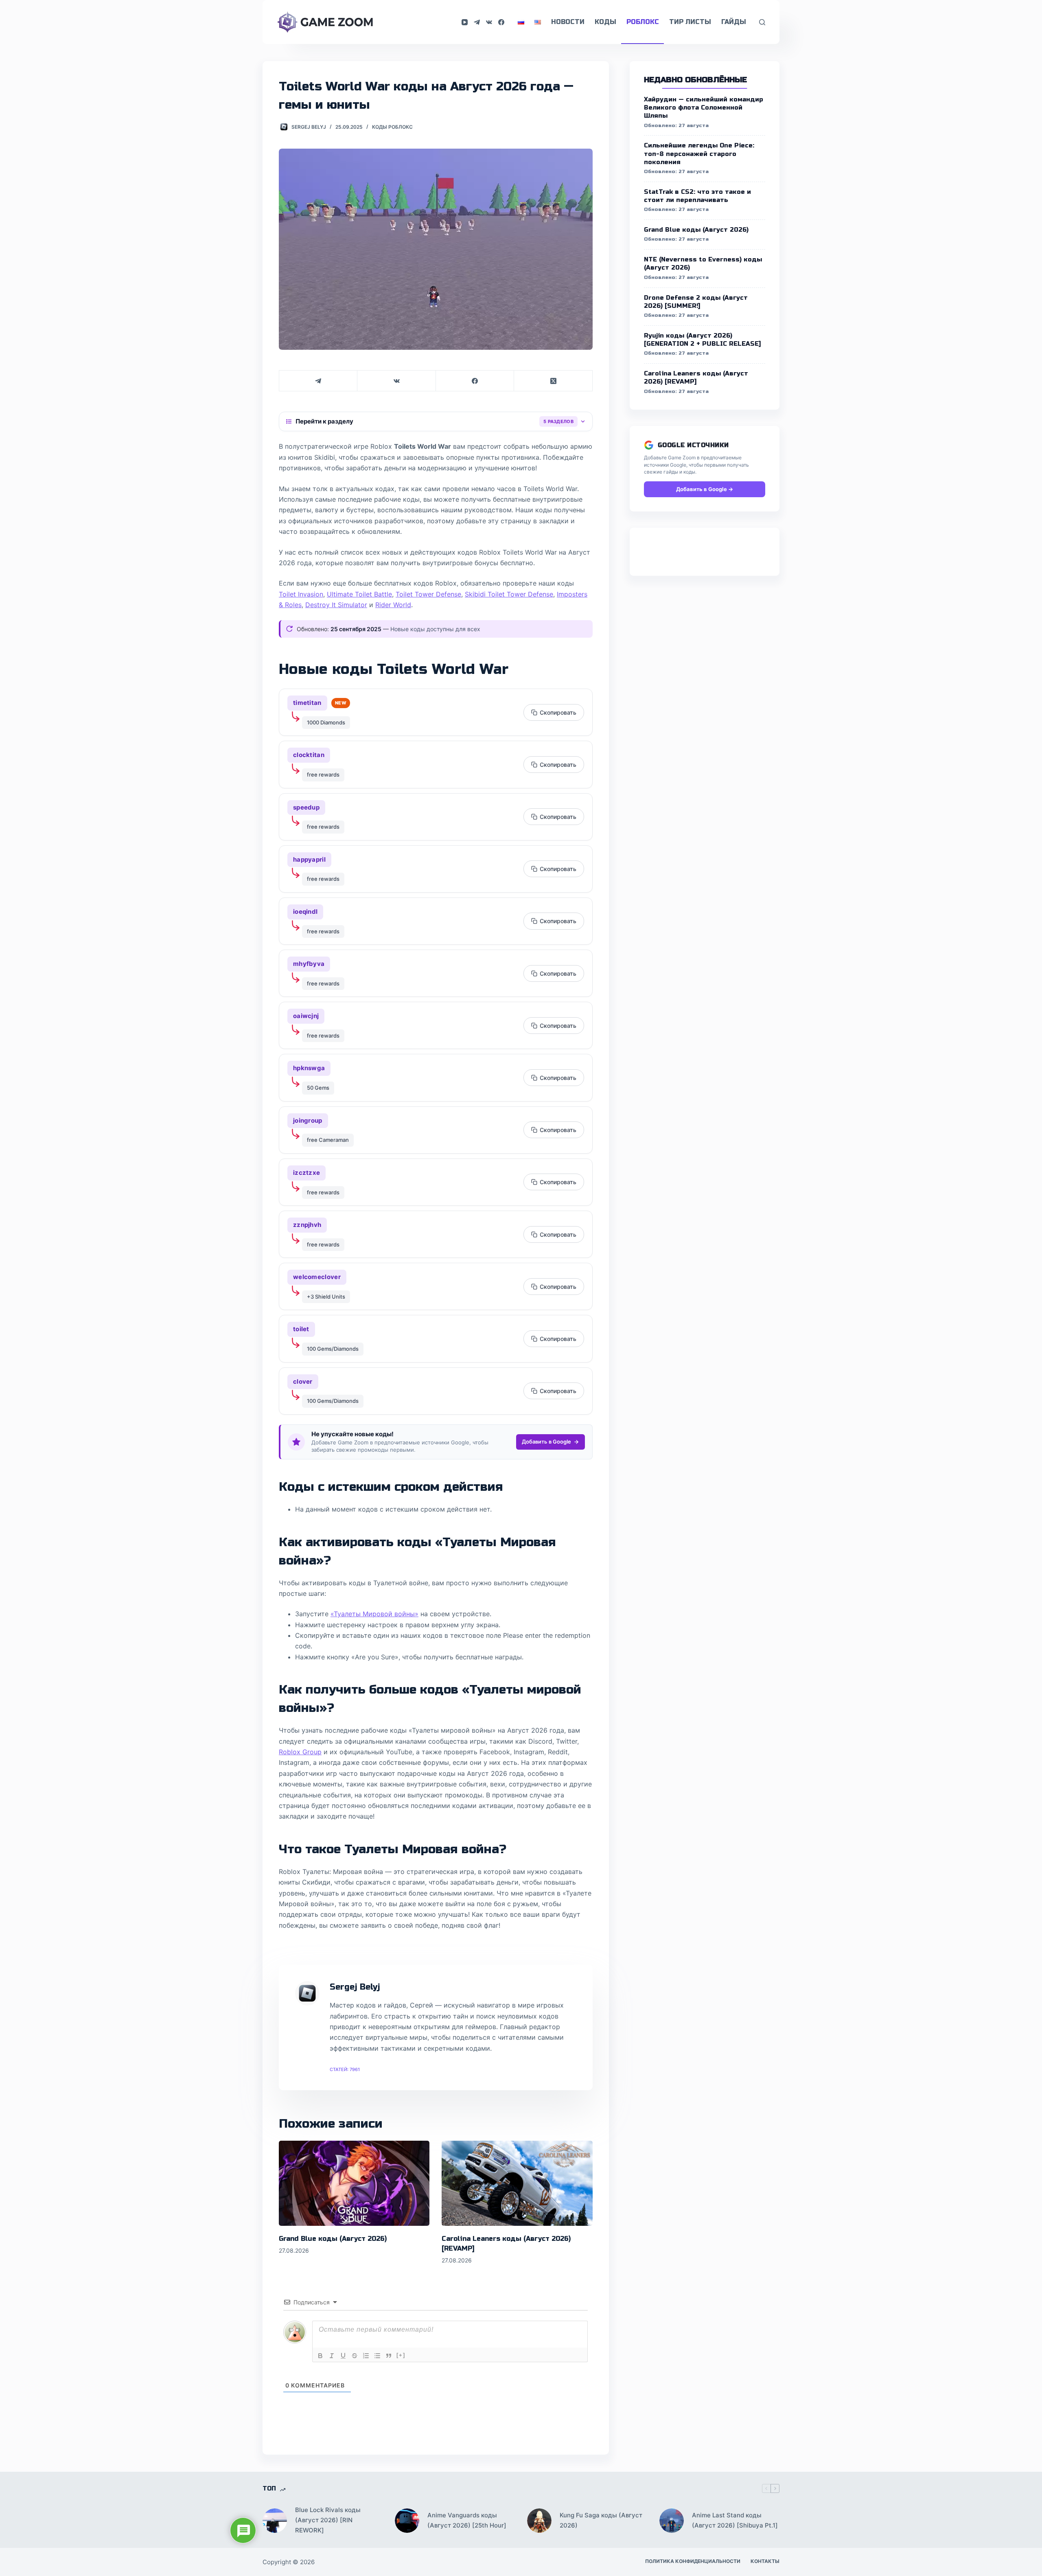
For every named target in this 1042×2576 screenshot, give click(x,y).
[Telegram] (477, 22)
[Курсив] (332, 2356)
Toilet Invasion (301, 594)
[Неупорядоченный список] (377, 2356)
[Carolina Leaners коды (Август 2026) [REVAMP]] (517, 2183)
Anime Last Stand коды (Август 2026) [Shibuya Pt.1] (735, 2520)
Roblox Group (300, 1752)
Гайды (734, 22)
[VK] (489, 22)
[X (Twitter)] (553, 381)
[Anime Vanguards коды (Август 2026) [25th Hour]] (407, 2521)
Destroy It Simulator (336, 605)
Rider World (393, 605)
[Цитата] (389, 2356)
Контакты (765, 2561)
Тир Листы (690, 22)
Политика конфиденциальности (693, 2561)
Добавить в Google (546, 1442)
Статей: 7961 (345, 2069)
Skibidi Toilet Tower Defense (509, 594)
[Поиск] (762, 22)
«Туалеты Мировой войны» (374, 1614)
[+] (401, 2355)
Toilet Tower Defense (428, 594)
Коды (605, 22)
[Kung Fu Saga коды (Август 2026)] (539, 2521)
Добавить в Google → (705, 489)
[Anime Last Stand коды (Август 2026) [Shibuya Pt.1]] (672, 2521)
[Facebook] (501, 22)
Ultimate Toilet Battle (359, 594)
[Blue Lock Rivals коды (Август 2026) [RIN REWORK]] (275, 2521)
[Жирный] (320, 2356)
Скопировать (558, 712)
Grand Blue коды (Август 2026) (333, 2239)
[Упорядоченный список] (366, 2356)
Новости (568, 22)
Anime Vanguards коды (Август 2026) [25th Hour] (467, 2520)
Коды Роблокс (392, 127)
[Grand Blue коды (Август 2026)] (354, 2183)
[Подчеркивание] (343, 2356)
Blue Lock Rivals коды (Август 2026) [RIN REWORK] (328, 2520)
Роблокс (643, 22)
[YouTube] (465, 22)
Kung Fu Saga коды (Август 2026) (601, 2520)
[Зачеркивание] (355, 2356)
